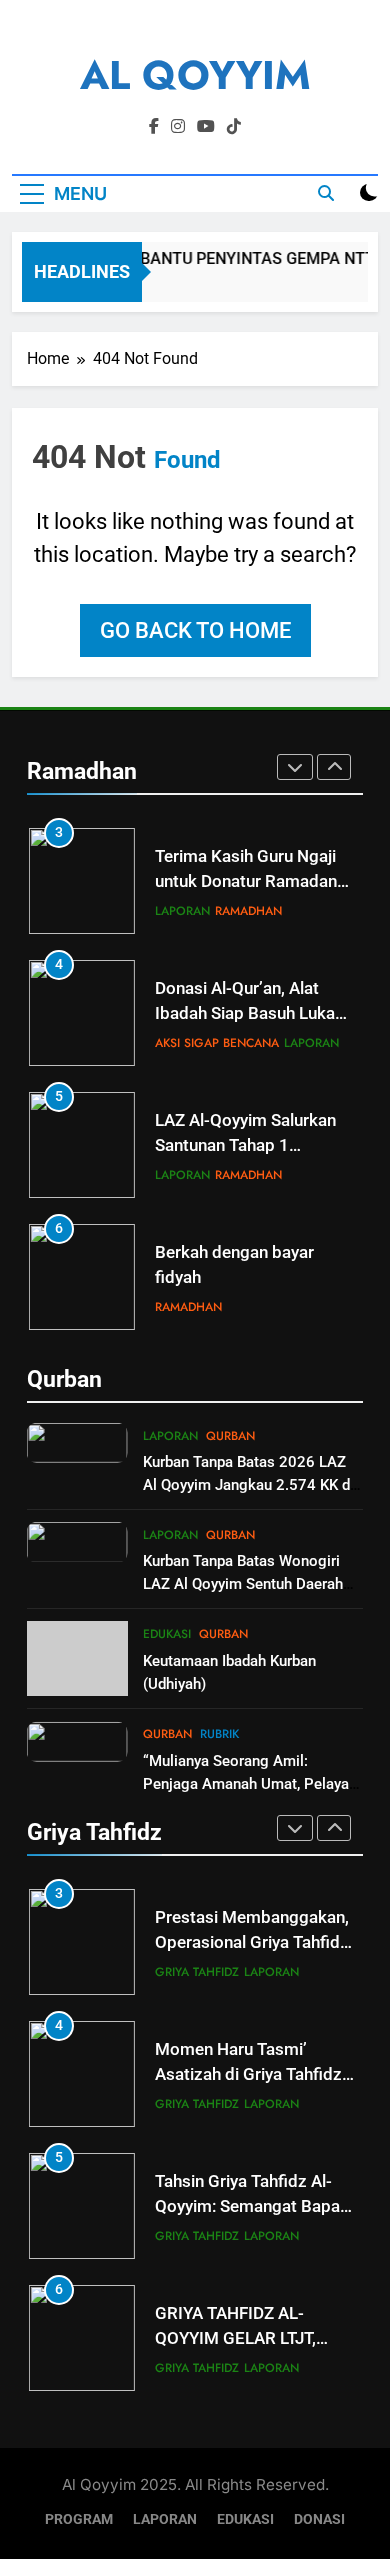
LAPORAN (165, 2519)
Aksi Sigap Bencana (217, 1043)
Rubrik (219, 1734)
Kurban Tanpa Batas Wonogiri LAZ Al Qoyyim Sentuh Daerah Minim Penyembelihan (243, 1584)
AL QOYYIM (195, 75)
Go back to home (195, 630)
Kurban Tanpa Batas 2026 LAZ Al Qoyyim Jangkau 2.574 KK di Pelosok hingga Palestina (248, 1485)
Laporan (182, 911)
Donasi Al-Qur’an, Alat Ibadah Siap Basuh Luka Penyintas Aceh (245, 1013)
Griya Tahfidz (197, 1972)
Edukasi (167, 1634)
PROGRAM (79, 2519)
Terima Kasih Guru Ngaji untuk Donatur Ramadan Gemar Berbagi (246, 881)
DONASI (319, 2519)
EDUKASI (245, 2519)
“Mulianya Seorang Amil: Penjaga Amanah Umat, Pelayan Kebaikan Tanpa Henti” (250, 1784)
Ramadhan (248, 911)
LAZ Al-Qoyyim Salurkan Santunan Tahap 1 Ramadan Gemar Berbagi (250, 1145)
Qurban (230, 1436)
